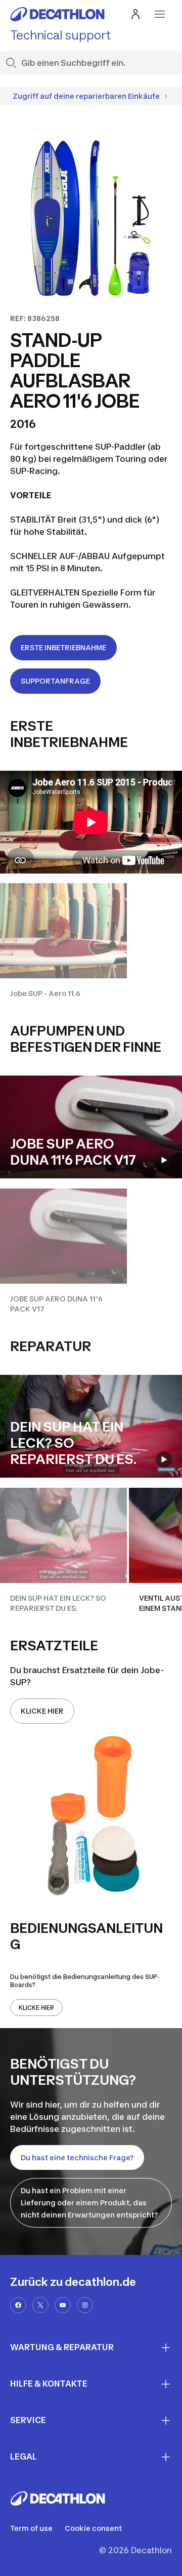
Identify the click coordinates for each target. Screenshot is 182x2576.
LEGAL (24, 2456)
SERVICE (28, 2420)
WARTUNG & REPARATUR (62, 2347)
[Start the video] (164, 1160)
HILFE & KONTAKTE (49, 2384)
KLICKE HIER (42, 1711)
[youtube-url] (63, 2305)
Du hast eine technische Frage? (77, 2157)
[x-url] (40, 2305)
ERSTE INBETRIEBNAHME (63, 647)
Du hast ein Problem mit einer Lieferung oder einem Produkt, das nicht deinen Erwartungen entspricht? (89, 2203)
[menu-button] (160, 14)
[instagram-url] (85, 2305)
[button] (63, 941)
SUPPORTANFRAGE (55, 681)
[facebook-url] (18, 2305)
